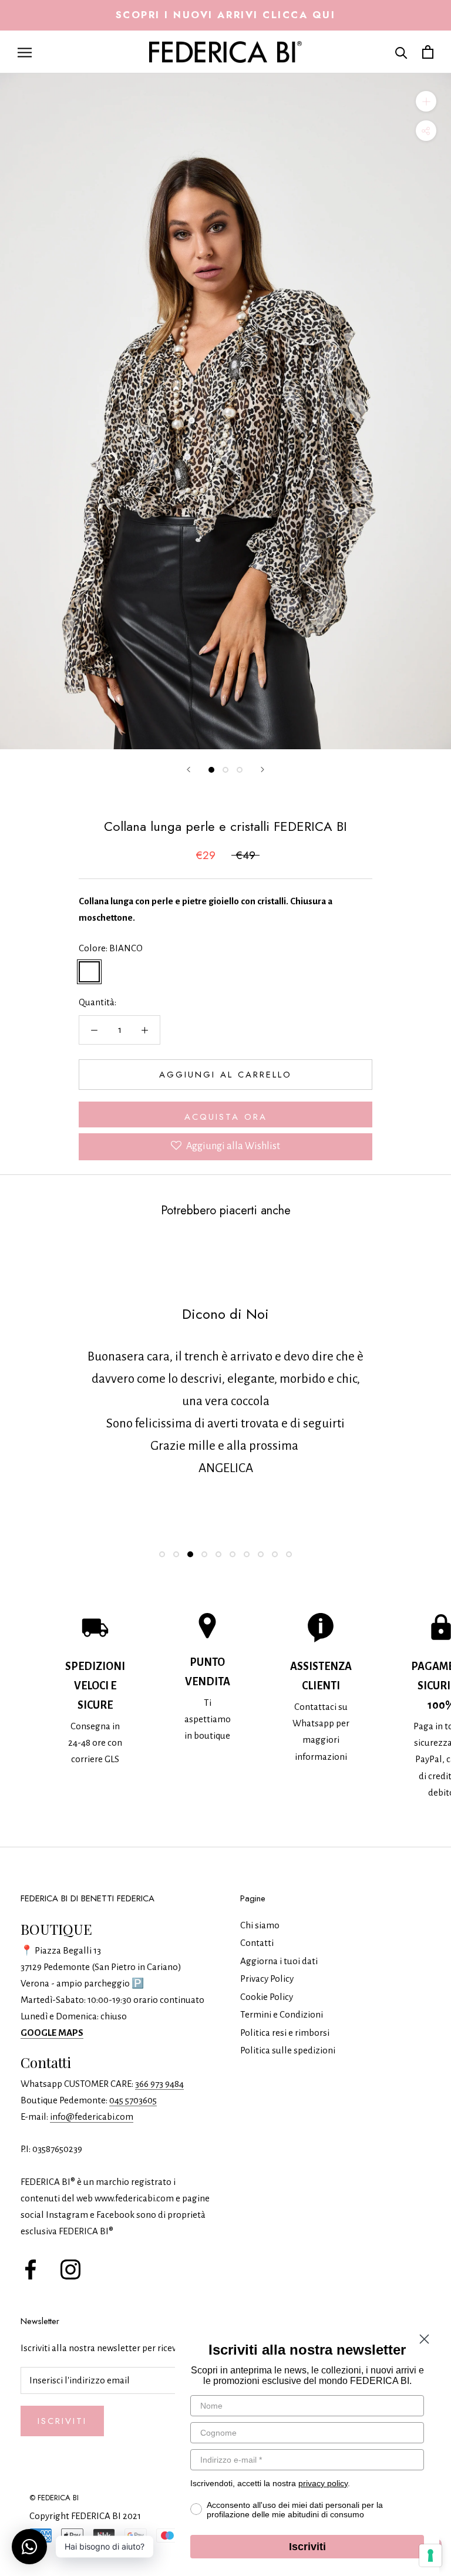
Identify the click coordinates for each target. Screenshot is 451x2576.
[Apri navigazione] (25, 52)
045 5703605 (133, 2100)
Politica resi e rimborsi (285, 2033)
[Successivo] (262, 770)
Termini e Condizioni (282, 2014)
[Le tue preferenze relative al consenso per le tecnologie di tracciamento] (430, 2555)
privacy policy (323, 2483)
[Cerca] (401, 52)
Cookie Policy (267, 1997)
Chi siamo (260, 1925)
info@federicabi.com (92, 2117)
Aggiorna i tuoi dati (279, 1961)
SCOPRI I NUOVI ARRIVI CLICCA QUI (226, 15)
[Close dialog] (424, 2339)
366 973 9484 (159, 2084)
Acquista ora (226, 1117)
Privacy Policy (267, 1979)
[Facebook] (31, 2268)
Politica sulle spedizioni (288, 2050)
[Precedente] (189, 770)
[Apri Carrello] (428, 52)
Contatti (257, 1943)
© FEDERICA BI (54, 2498)
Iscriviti (62, 2421)
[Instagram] (70, 2268)
